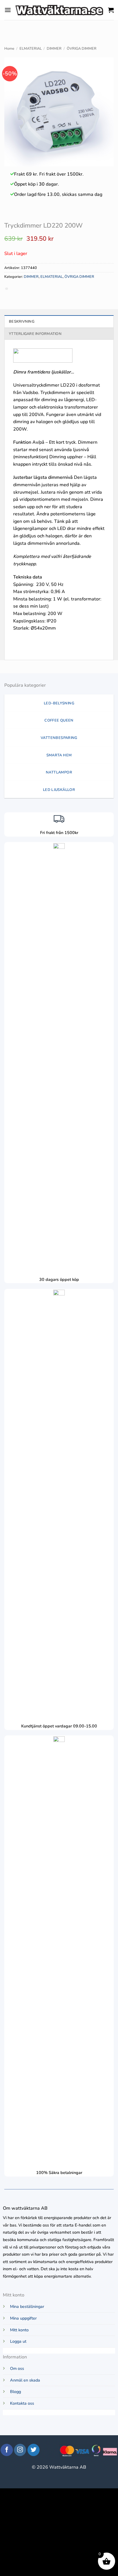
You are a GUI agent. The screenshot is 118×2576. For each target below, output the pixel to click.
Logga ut (18, 2341)
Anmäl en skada (25, 2380)
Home (9, 49)
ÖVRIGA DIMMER (82, 49)
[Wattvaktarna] (60, 10)
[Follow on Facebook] (7, 2450)
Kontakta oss (22, 2403)
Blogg (15, 2392)
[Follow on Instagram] (20, 2450)
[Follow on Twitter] (34, 2450)
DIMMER (54, 49)
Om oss (17, 2368)
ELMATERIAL (31, 49)
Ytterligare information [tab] (35, 334)
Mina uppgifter (23, 2318)
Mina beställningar (27, 2306)
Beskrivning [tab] (22, 322)
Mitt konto (19, 2330)
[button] (8, 10)
